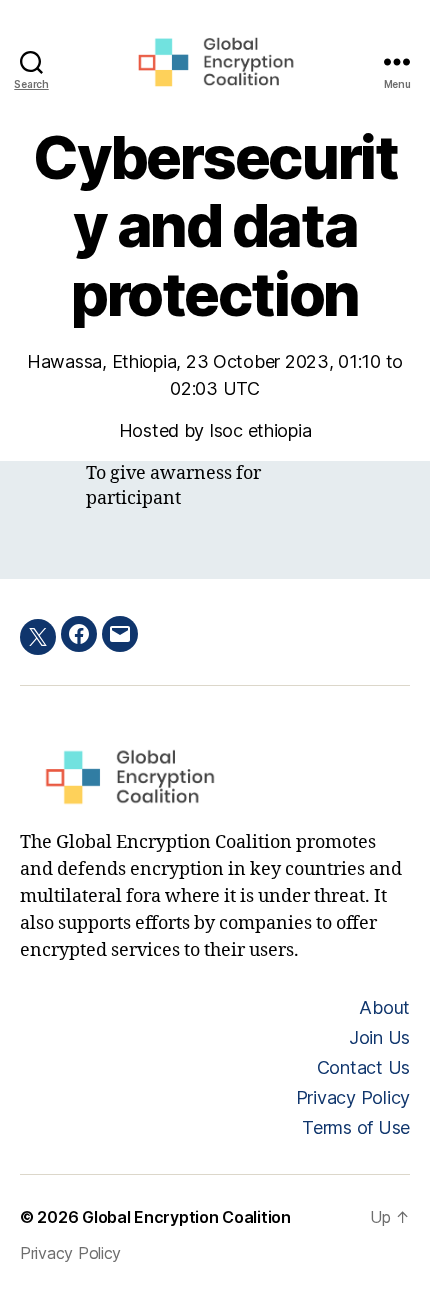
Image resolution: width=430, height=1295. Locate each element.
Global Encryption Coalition (186, 1217)
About (384, 1007)
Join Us (379, 1037)
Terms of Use (356, 1127)
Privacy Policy (353, 1097)
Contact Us (363, 1067)
